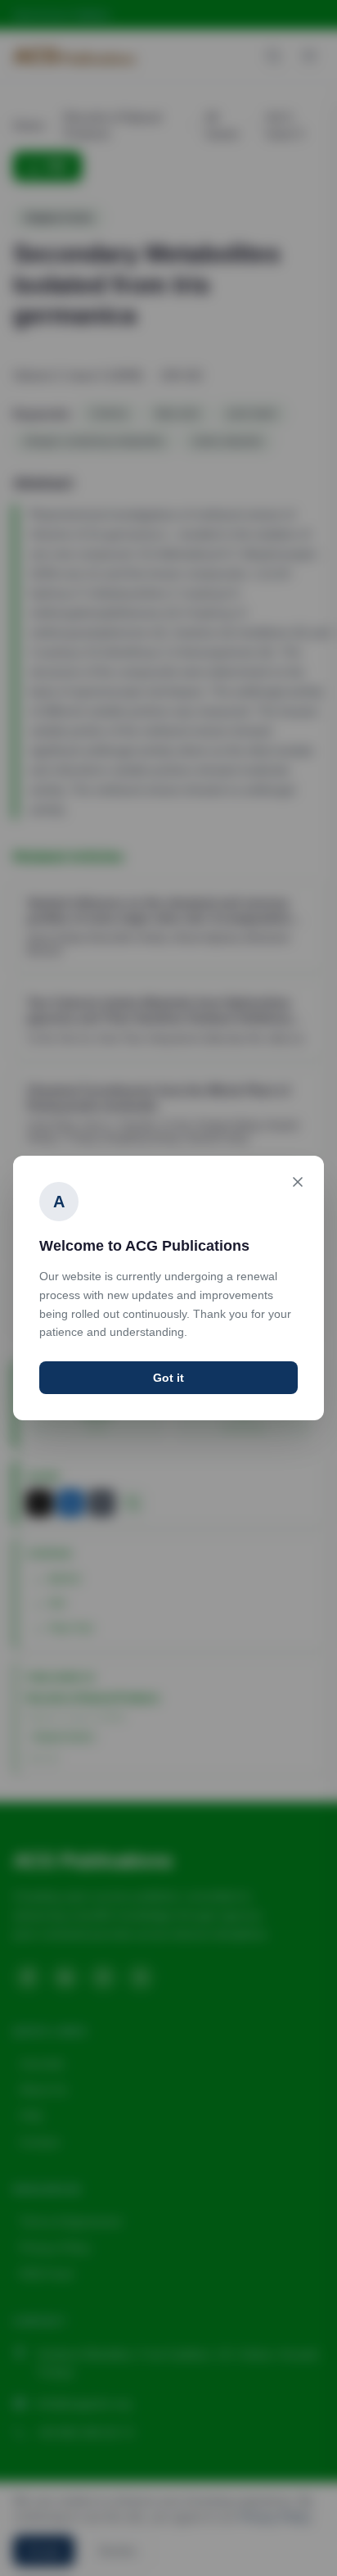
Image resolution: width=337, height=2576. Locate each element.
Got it (168, 1378)
